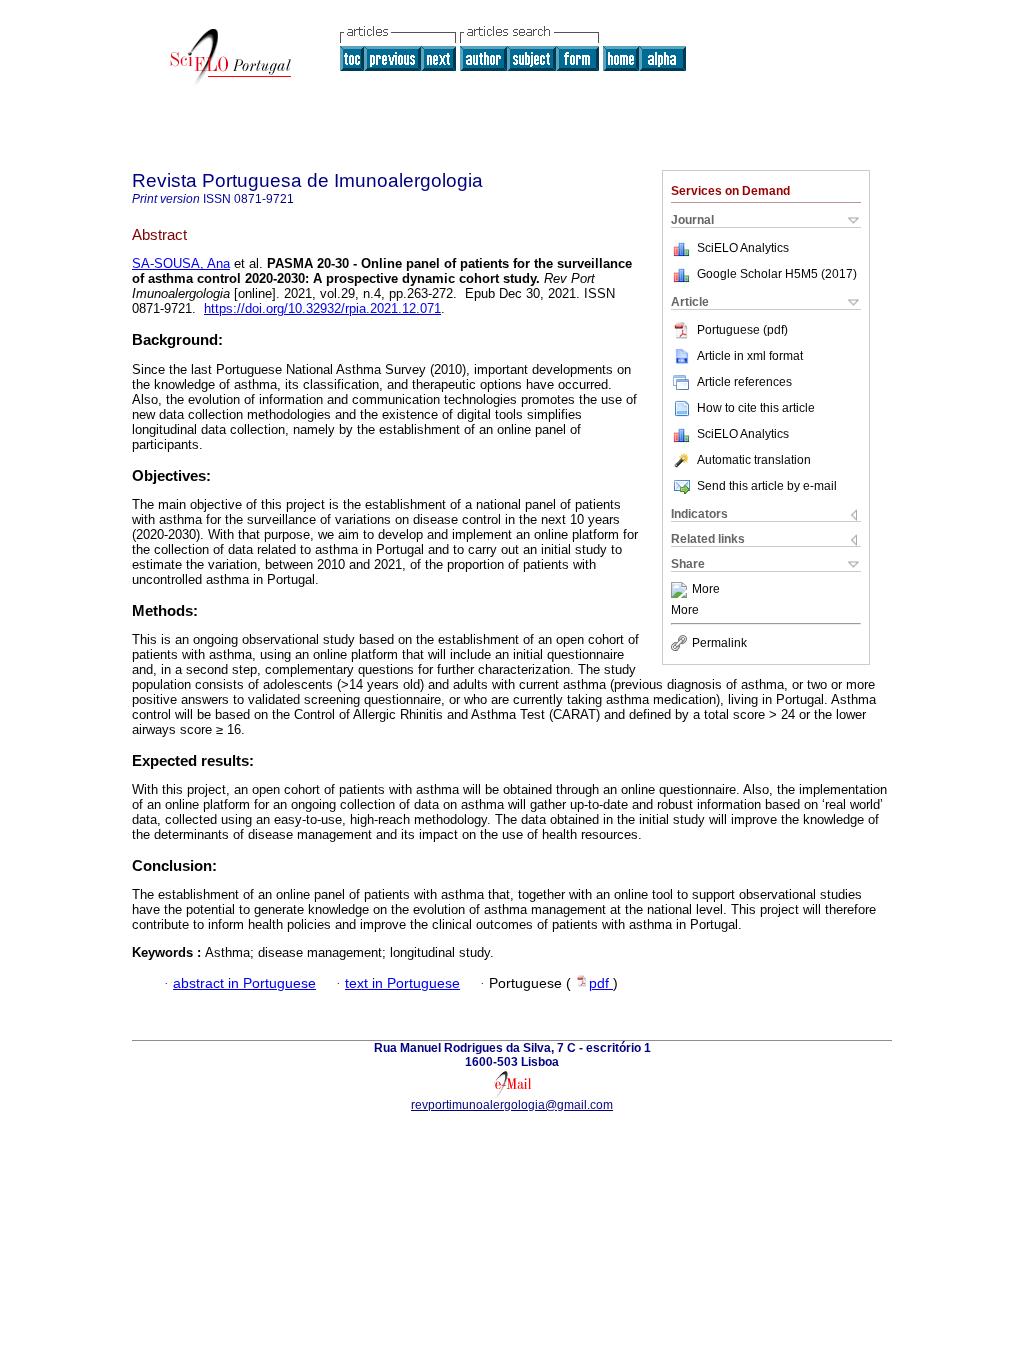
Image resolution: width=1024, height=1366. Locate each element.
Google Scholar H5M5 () (777, 274)
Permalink (719, 643)
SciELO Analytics (743, 248)
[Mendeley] (681, 590)
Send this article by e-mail (767, 486)
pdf (601, 983)
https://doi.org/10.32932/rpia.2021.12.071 (322, 308)
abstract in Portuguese (244, 983)
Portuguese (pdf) (742, 330)
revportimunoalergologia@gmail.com (512, 1105)
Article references (744, 382)
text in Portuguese (402, 983)
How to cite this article (756, 408)
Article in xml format (750, 356)
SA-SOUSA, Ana (181, 263)
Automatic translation (754, 460)
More (706, 590)
